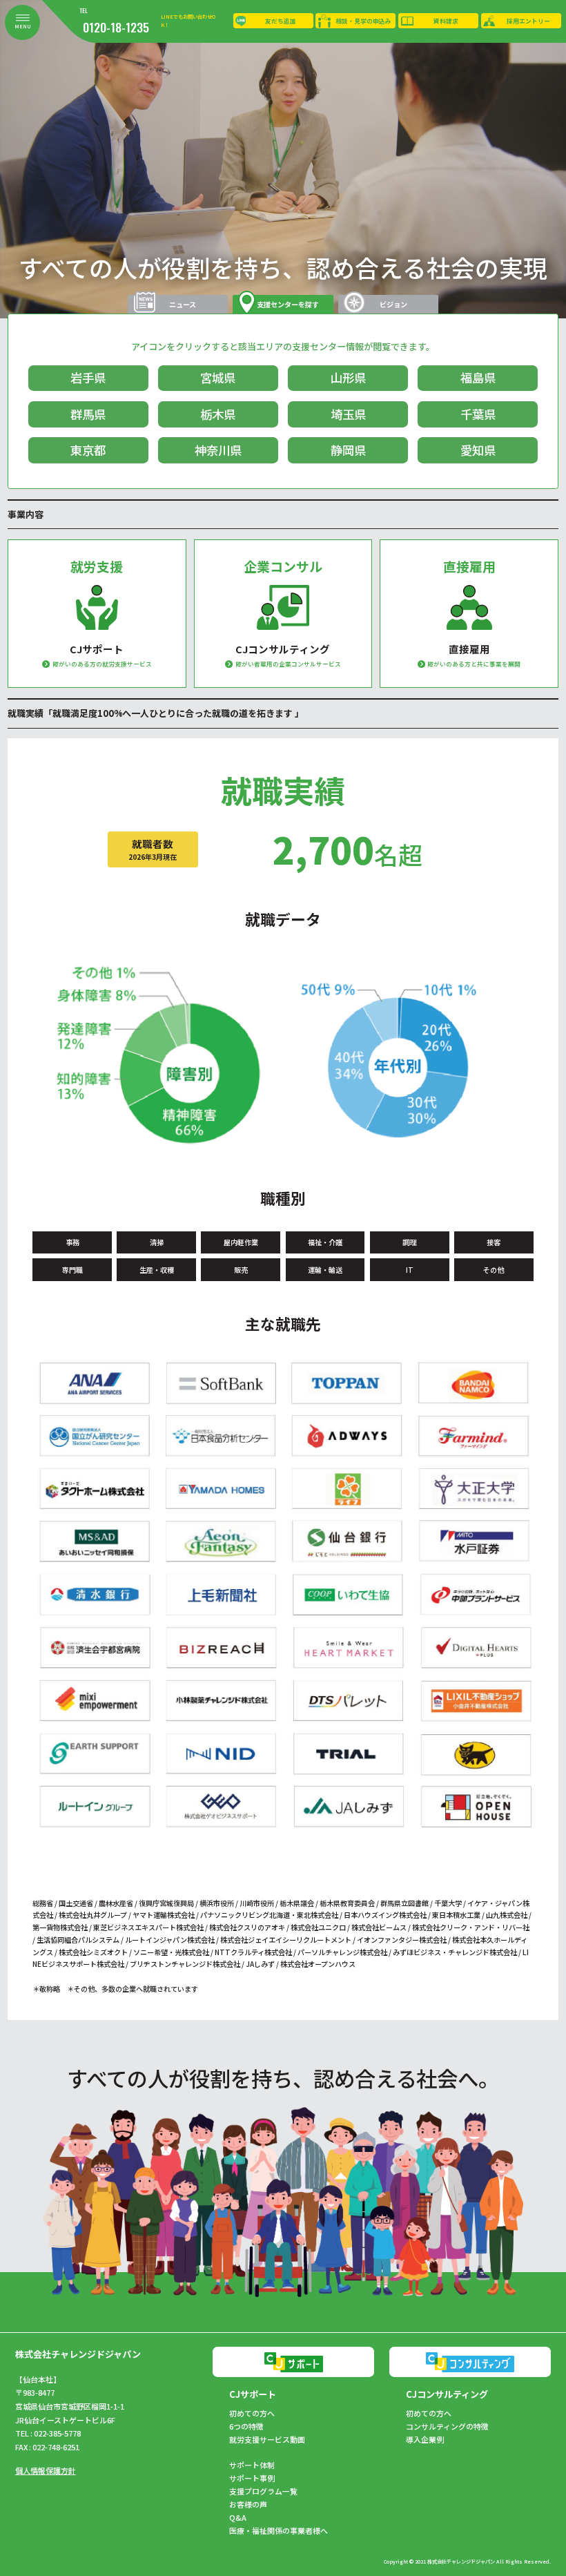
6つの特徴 (246, 2426)
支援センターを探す (288, 304)
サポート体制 (252, 2465)
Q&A (238, 2518)
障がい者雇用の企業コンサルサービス (288, 664)
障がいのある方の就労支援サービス (102, 664)
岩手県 (88, 377)
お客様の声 (248, 2505)
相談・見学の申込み (363, 21)
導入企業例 (425, 2440)
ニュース (183, 304)
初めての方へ (252, 2413)
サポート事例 (252, 2478)
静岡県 (348, 450)
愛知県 (478, 450)
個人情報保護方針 (46, 2470)
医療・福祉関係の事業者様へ (279, 2531)
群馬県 (88, 414)
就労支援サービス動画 (267, 2440)
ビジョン (393, 304)
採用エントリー (528, 21)
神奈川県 (218, 450)
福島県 (478, 377)
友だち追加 (281, 21)
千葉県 (478, 414)
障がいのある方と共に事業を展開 (474, 664)
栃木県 (218, 414)
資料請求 (446, 21)
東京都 (88, 450)
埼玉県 (348, 414)
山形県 (348, 377)
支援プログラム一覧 (263, 2491)
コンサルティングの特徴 (447, 2426)
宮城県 (218, 377)
